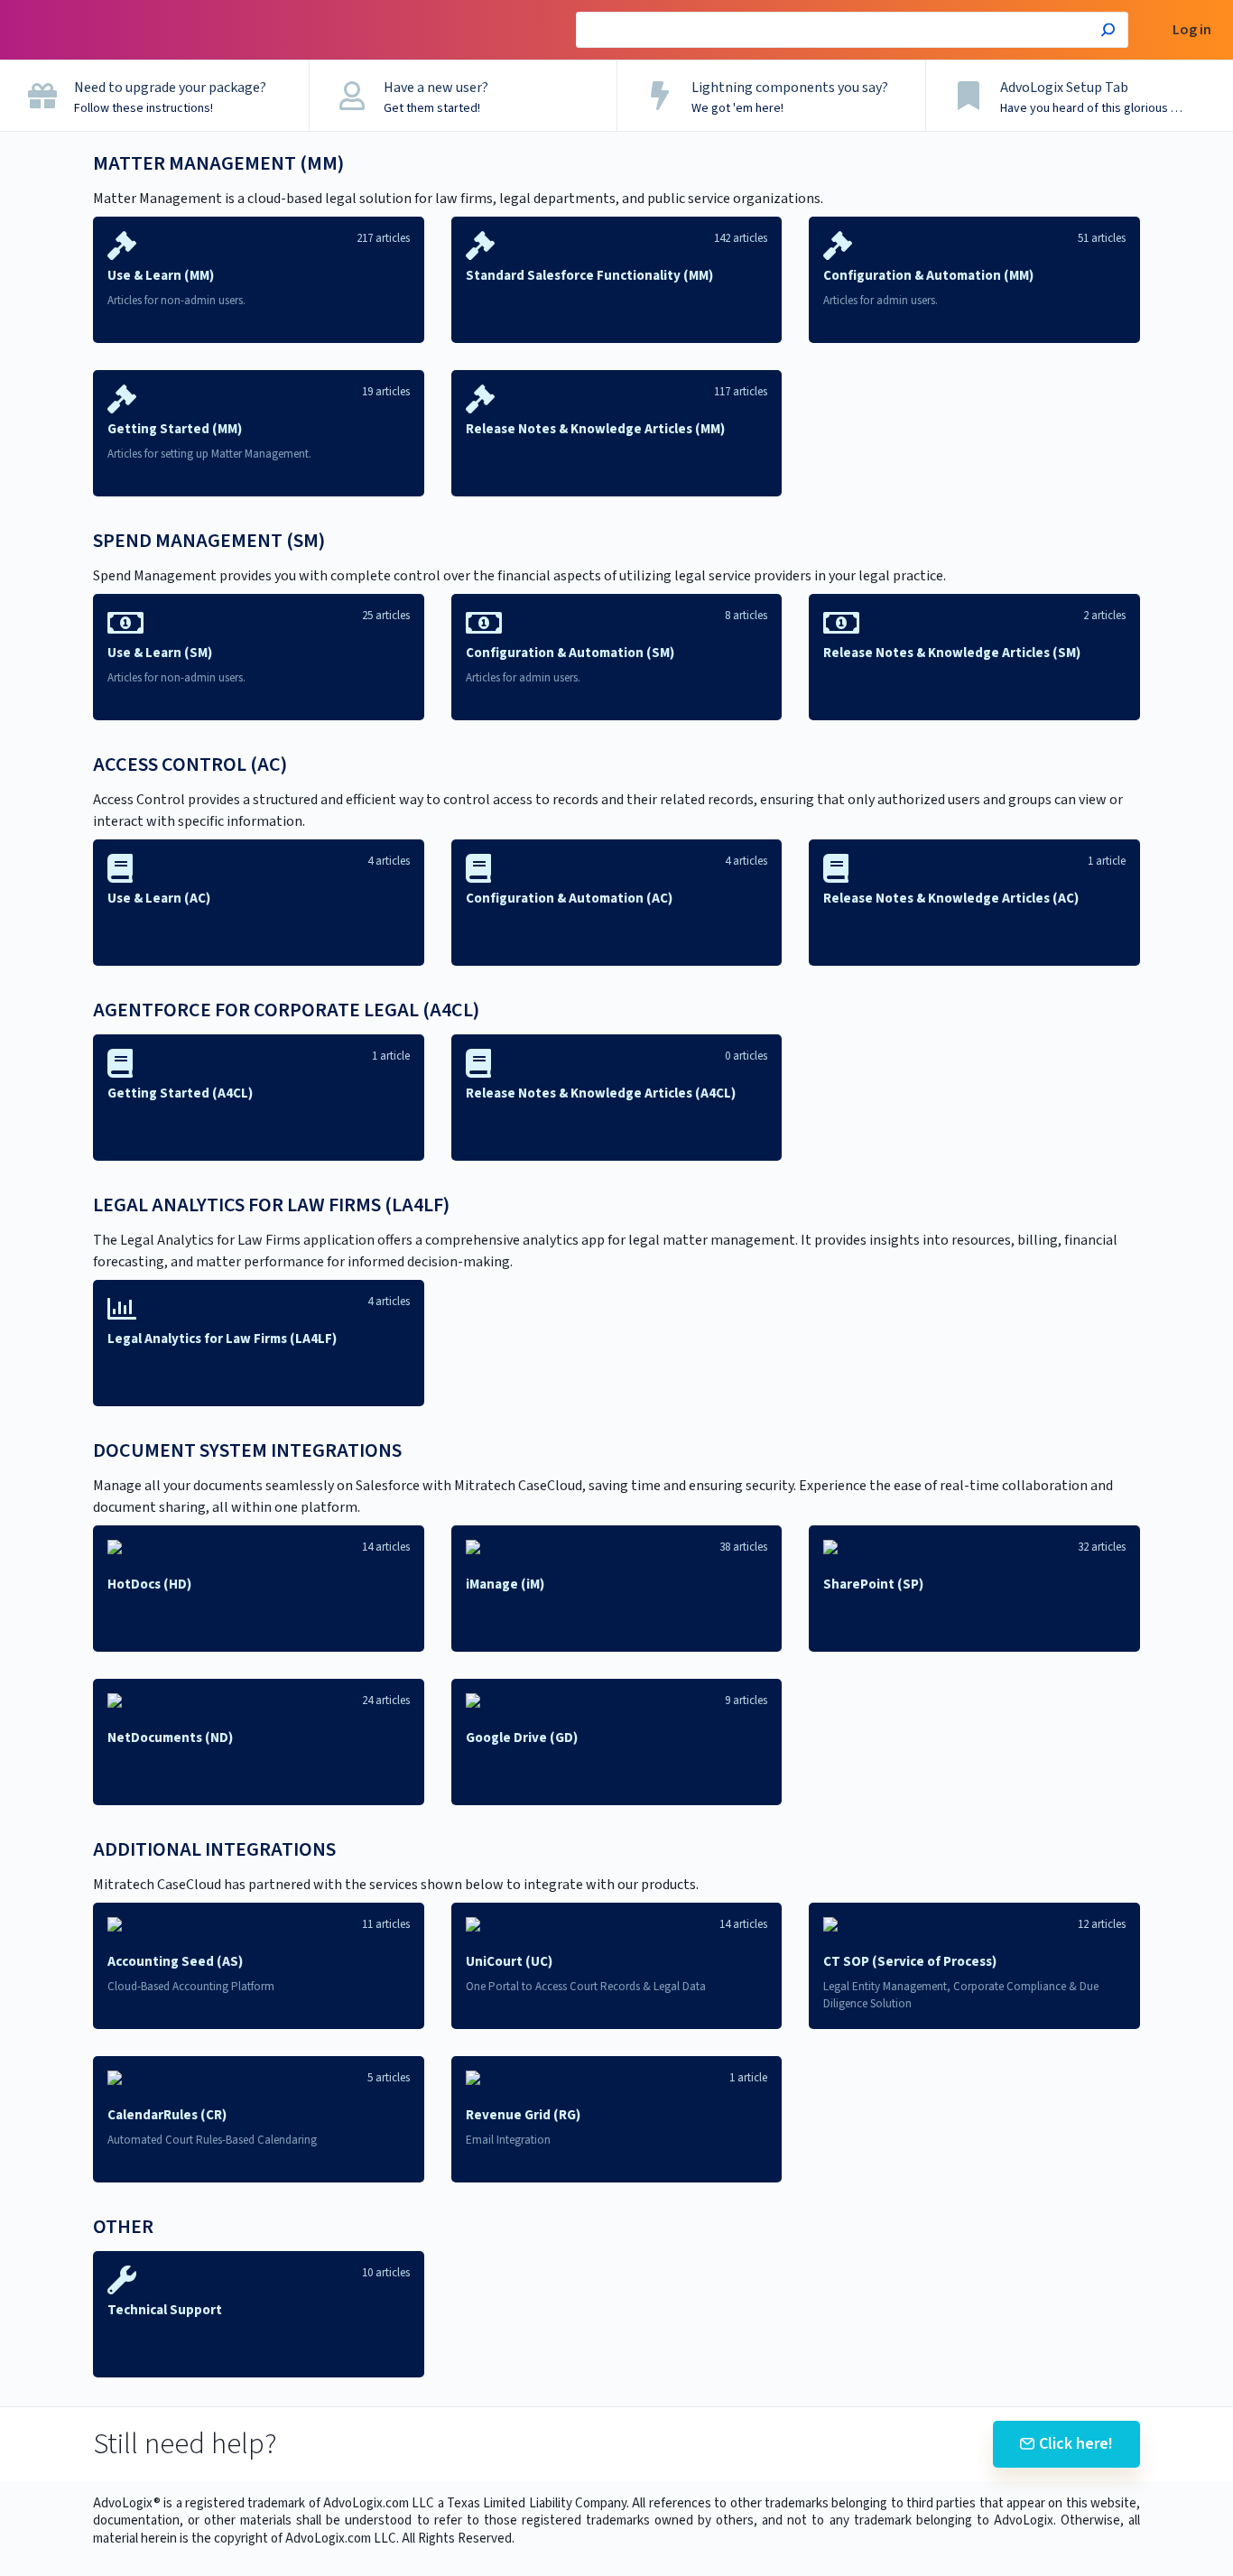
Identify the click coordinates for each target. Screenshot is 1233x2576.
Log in (1192, 30)
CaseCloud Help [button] (66, 9)
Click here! (1076, 2444)
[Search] (1108, 32)
